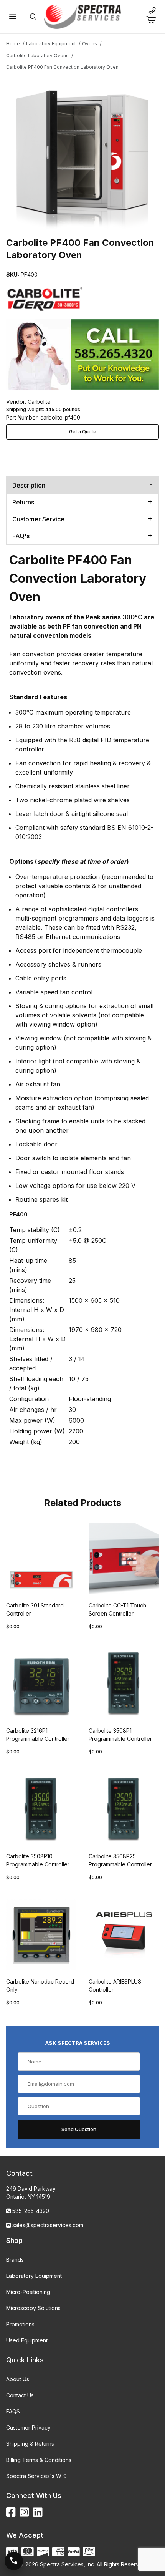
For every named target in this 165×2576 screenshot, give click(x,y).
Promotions (20, 2324)
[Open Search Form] (33, 17)
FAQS (13, 2411)
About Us (18, 2379)
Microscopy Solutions (33, 2308)
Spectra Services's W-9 (36, 2476)
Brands (15, 2260)
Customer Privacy (28, 2428)
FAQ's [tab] (21, 536)
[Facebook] (11, 2512)
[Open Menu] (12, 17)
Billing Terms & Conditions (39, 2460)
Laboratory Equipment (34, 2276)
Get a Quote (83, 432)
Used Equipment (27, 2340)
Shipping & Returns (30, 2444)
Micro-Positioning (28, 2292)
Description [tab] (29, 485)
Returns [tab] (23, 502)
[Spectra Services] (82, 16)
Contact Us (20, 2395)
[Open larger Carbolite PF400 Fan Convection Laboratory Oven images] (82, 153)
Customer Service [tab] (38, 519)
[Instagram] (24, 2512)
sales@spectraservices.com (48, 2225)
